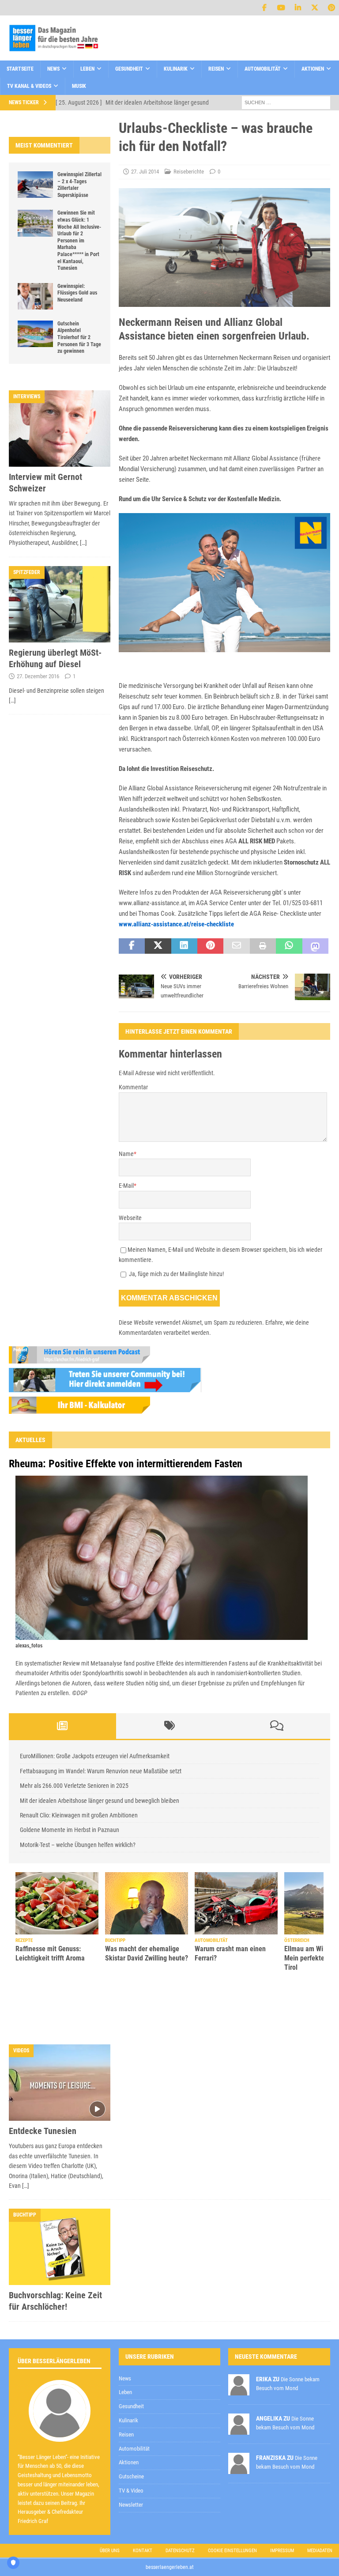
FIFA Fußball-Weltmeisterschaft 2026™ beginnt (231, 1941)
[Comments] (277, 1726)
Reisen (216, 69)
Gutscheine (131, 2431)
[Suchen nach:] (286, 102)
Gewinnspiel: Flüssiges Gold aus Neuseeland (77, 293)
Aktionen (313, 69)
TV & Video (131, 2445)
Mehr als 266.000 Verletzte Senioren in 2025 (74, 1786)
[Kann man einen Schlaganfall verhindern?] (147, 1895)
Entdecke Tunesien (43, 2085)
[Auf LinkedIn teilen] (184, 946)
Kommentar (133, 1087)
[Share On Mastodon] (315, 946)
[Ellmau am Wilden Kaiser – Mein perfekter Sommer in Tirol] (57, 1903)
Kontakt (143, 2505)
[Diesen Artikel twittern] (158, 946)
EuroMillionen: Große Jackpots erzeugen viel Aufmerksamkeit (95, 1756)
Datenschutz (180, 2505)
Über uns (110, 2505)
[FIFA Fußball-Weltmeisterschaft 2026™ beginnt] (236, 1895)
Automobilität (263, 69)
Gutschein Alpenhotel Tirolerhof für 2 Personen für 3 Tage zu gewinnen (79, 337)
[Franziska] (239, 2423)
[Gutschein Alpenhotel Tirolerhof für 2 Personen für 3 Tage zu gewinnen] (35, 334)
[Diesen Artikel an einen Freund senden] (236, 946)
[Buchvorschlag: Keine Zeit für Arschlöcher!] (60, 2201)
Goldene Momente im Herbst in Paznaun (70, 1830)
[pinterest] (331, 8)
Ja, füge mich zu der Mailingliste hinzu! (176, 1274)
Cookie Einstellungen (232, 2505)
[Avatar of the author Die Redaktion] (60, 2386)
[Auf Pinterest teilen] (210, 946)
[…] (83, 543)
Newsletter (131, 2459)
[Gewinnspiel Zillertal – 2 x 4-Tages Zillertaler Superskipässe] (35, 185)
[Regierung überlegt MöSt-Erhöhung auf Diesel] (60, 604)
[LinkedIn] (298, 8)
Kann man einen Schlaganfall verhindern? (141, 1937)
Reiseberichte (189, 172)
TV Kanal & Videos (29, 86)
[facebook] (264, 8)
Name (126, 1154)
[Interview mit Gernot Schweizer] (60, 429)
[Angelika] (239, 2384)
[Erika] (239, 2344)
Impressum (282, 2505)
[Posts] (62, 1726)
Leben (87, 69)
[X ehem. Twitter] (315, 8)
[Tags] (170, 1726)
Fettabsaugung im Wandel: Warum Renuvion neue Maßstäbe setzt (101, 1771)
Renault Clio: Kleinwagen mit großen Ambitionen (79, 1815)
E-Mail (126, 1186)
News (53, 69)
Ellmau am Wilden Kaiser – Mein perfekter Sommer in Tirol (54, 1958)
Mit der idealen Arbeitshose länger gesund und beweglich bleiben (100, 1801)
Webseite (130, 1218)
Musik (79, 86)
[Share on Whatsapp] (289, 946)
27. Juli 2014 (145, 172)
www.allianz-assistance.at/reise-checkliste (176, 924)
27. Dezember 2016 (38, 676)
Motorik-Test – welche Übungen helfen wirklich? (78, 1845)
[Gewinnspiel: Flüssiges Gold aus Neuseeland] (35, 296)
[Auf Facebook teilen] (132, 946)
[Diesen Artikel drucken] (263, 946)
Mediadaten (320, 2505)
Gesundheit (129, 69)
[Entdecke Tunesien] (60, 2037)
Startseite (20, 69)
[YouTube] (281, 8)
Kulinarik (176, 69)
